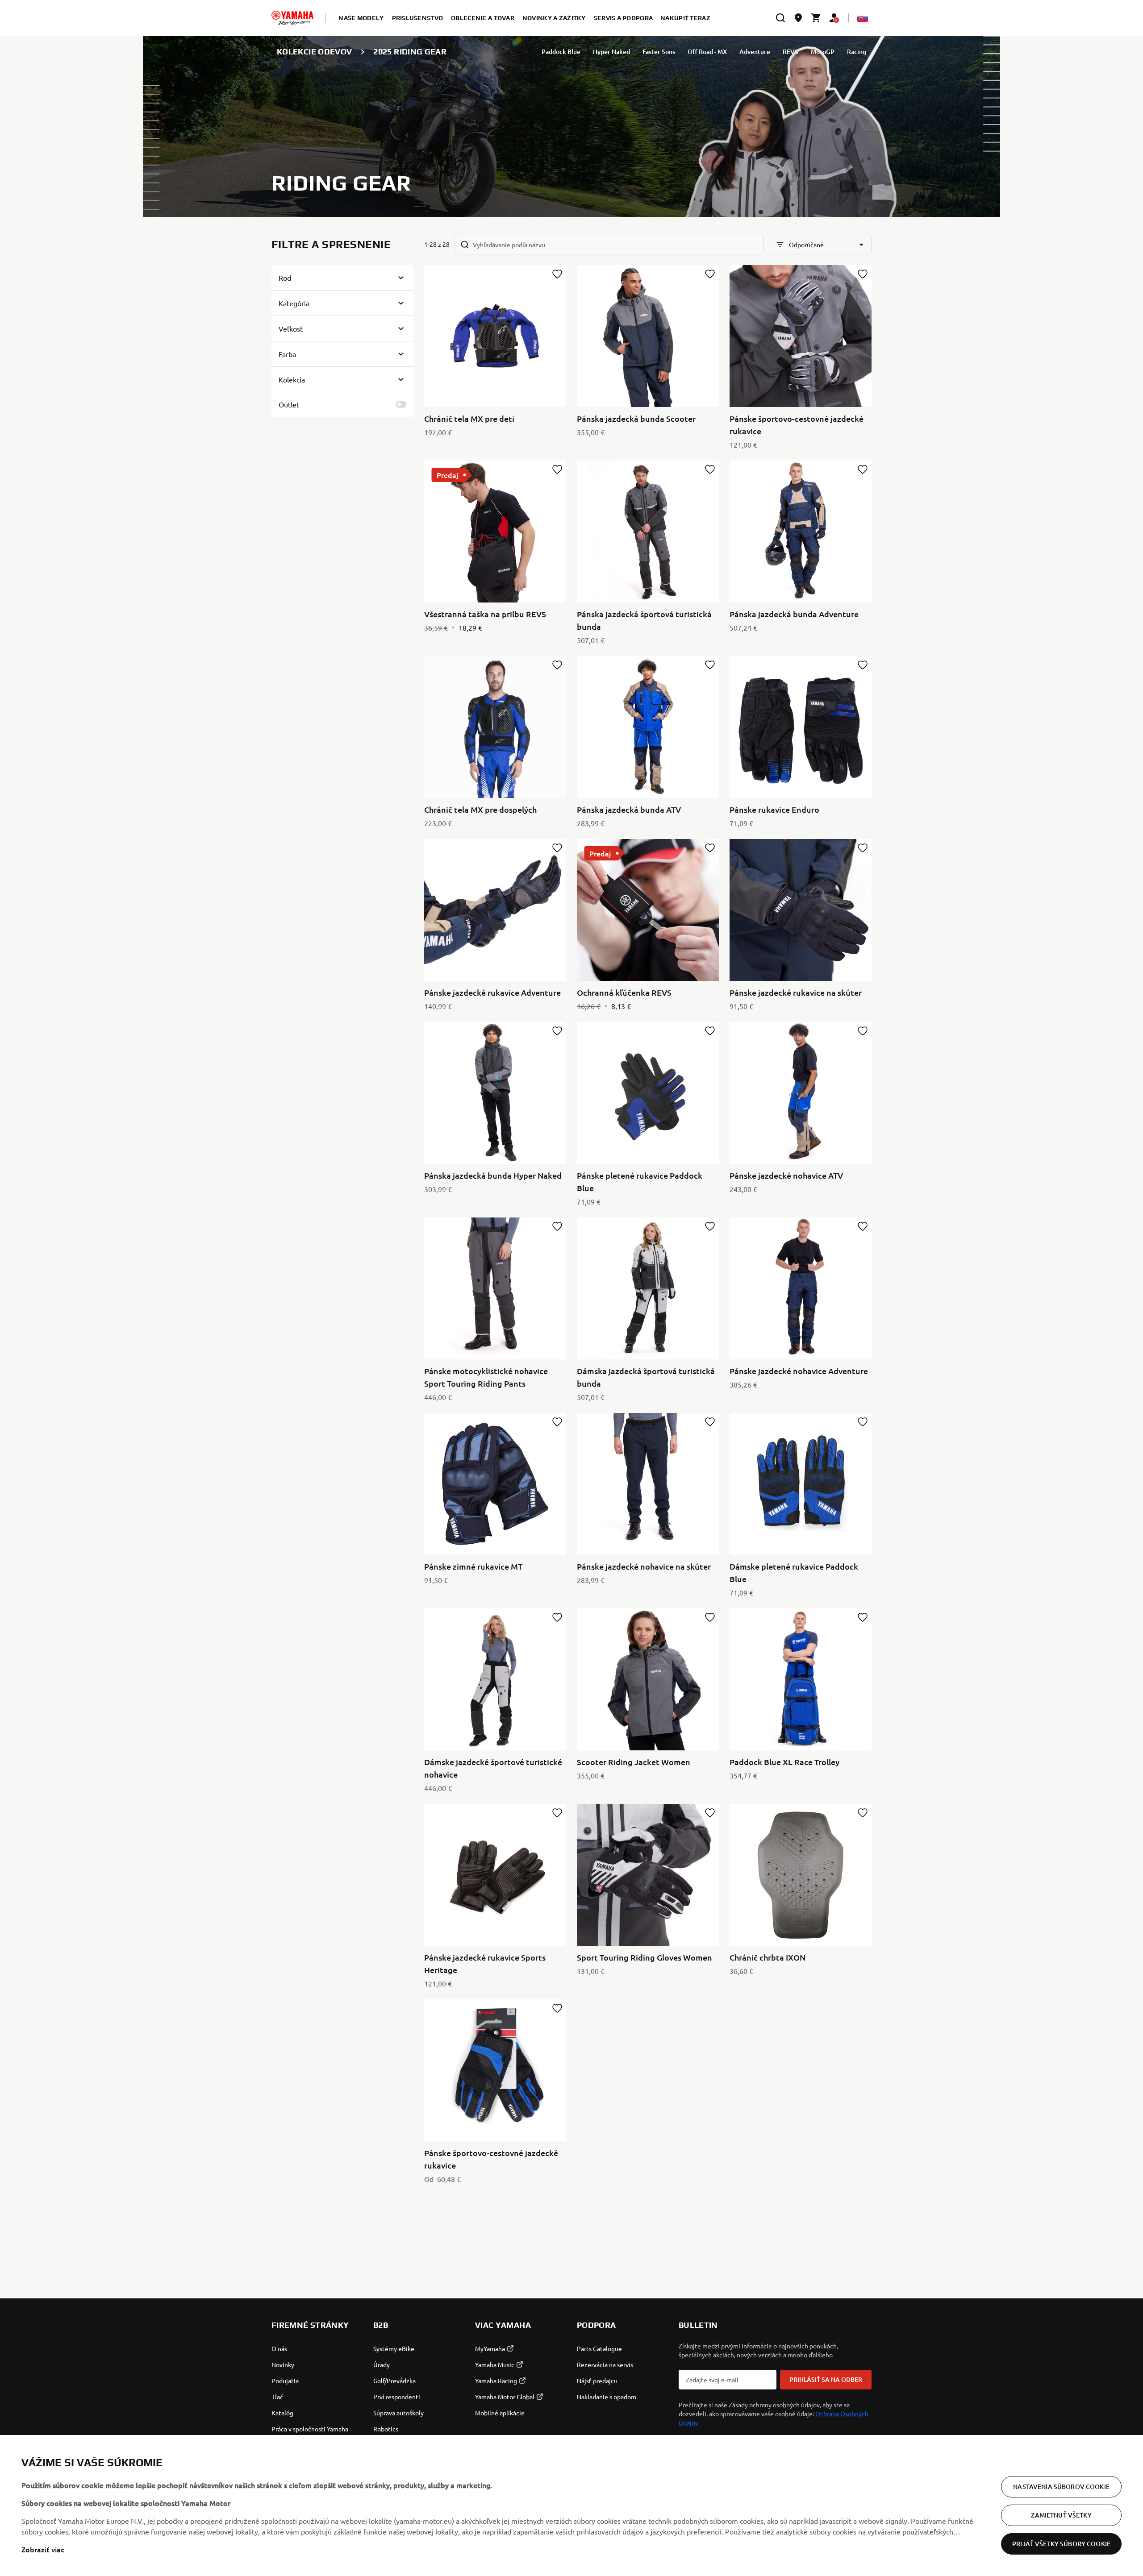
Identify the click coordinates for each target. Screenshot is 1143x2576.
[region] (571, 2505)
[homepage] (292, 18)
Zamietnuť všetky (1061, 2515)
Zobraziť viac (43, 2549)
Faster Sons (659, 52)
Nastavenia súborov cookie (1061, 2487)
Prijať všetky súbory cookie (1061, 2544)
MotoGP (823, 52)
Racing (857, 52)
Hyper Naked (611, 52)
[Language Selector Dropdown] (863, 18)
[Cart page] (816, 18)
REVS (791, 52)
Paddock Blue (561, 52)
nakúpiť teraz (685, 18)
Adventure (755, 52)
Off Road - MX (707, 52)
